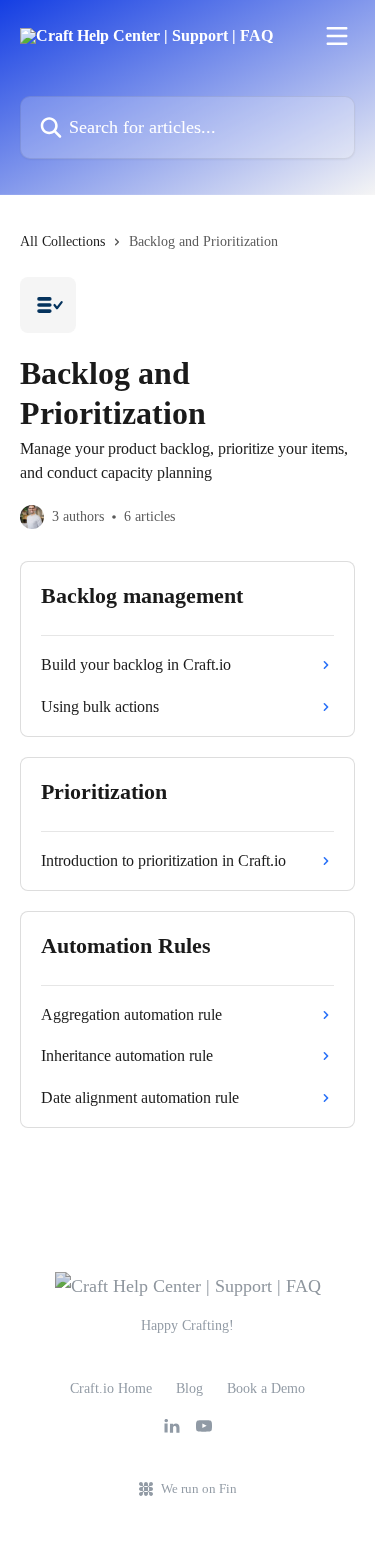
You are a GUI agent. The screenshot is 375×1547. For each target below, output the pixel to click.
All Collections (62, 241)
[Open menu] (337, 36)
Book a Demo (266, 1388)
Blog (189, 1388)
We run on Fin (199, 1488)
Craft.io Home (111, 1388)
